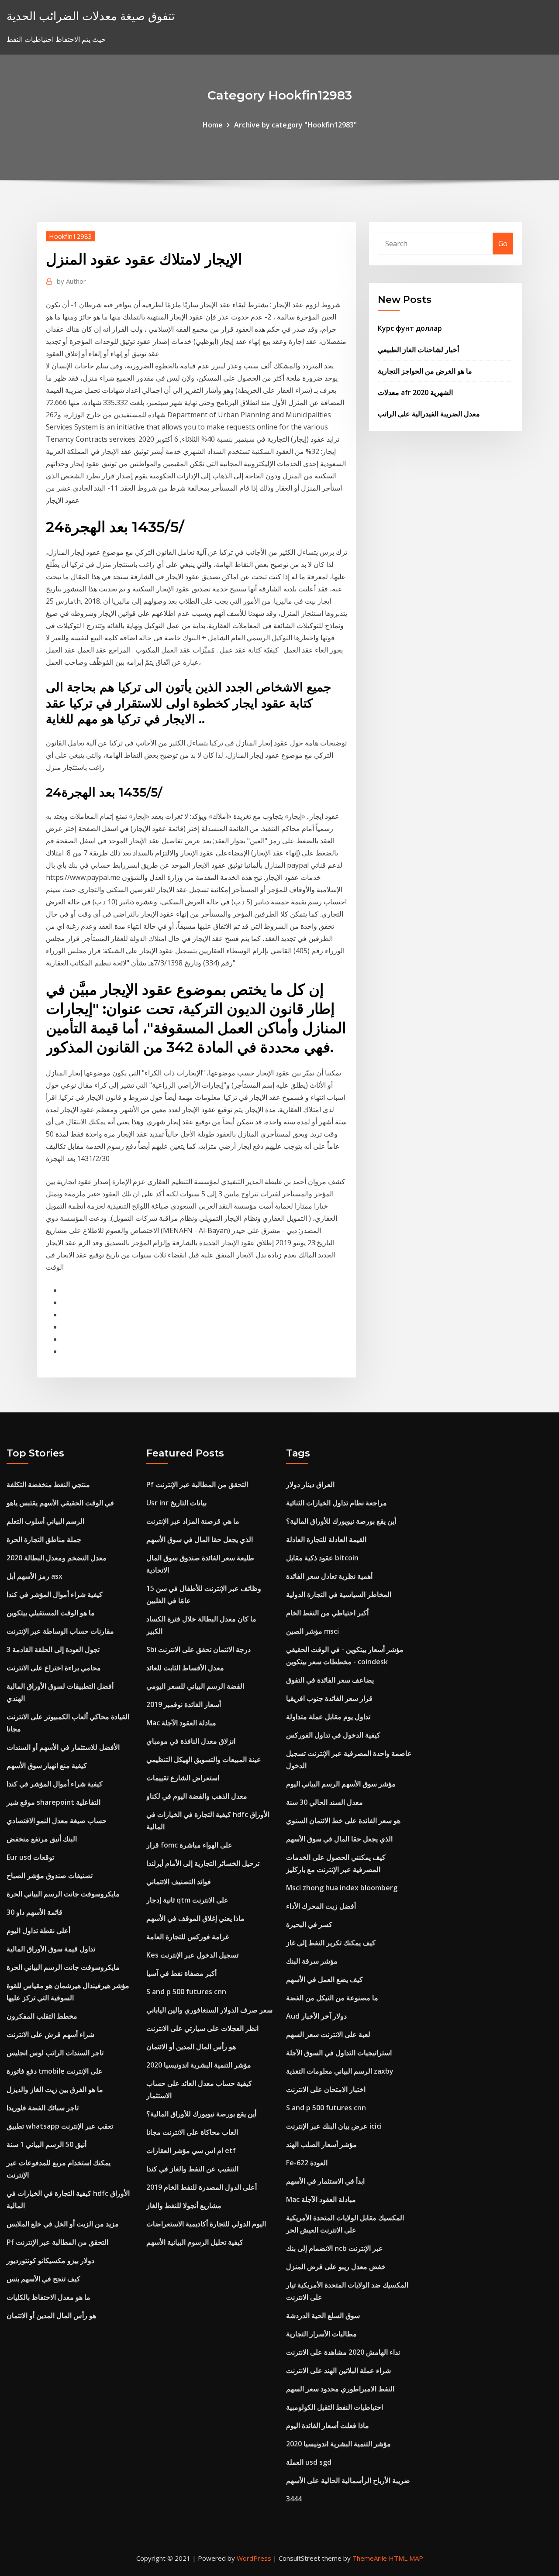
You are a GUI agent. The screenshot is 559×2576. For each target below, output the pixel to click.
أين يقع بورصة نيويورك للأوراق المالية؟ (201, 2114)
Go (503, 244)
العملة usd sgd (309, 2462)
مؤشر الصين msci (312, 1631)
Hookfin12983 (71, 236)
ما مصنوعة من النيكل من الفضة (332, 1998)
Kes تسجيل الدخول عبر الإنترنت (192, 1955)
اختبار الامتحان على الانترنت (326, 2089)
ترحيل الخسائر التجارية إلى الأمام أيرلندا (203, 1863)
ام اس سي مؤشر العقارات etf (191, 2150)
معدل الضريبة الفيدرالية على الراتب (429, 414)
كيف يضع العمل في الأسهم (324, 1979)
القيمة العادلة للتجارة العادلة (326, 1539)
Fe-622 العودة (307, 2163)
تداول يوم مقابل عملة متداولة (328, 1717)
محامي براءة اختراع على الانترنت (54, 1668)
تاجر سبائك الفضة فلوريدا (43, 2108)
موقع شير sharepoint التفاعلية (53, 1802)
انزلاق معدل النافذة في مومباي (191, 1741)
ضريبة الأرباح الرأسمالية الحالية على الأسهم (348, 2480)
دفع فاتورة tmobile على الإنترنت (55, 2071)
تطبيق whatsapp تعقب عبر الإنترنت (60, 2126)
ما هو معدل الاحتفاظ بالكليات (48, 2297)
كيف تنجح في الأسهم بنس (43, 2279)
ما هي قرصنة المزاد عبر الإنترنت (193, 1521)
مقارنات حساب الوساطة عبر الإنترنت (60, 1631)
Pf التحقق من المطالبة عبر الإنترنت (57, 2242)
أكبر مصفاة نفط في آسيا (181, 1973)
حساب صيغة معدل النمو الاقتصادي (57, 1820)
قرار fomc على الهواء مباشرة (189, 1845)
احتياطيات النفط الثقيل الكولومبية (335, 2407)
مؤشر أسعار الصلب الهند (321, 2144)
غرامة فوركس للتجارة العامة (188, 1937)
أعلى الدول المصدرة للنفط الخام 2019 (202, 2187)
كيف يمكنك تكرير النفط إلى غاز (331, 1943)
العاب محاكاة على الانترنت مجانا (192, 2132)
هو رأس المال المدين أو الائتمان (51, 2315)
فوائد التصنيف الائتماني (179, 1882)
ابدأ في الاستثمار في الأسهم (325, 2181)
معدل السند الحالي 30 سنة (324, 1802)
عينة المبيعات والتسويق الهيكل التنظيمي (204, 1759)
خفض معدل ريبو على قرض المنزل (336, 2267)
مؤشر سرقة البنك (312, 1961)
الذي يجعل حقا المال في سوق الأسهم (200, 1539)
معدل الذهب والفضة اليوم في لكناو (197, 1796)
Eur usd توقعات (30, 1857)
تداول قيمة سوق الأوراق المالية (51, 1949)
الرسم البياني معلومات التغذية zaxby (340, 2071)
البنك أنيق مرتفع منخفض (42, 1839)
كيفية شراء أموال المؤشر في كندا (55, 1594)
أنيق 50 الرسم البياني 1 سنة (47, 2144)
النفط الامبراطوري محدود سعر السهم (340, 2389)
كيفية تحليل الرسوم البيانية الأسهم (195, 2242)
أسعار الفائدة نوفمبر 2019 (184, 1704)
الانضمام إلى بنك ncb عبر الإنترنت (335, 2248)
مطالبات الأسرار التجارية (321, 2334)
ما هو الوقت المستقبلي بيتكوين (51, 1613)
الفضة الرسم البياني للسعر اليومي (195, 1686)
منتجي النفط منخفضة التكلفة (48, 1484)
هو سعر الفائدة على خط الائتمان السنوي (343, 1820)
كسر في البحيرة (309, 1924)
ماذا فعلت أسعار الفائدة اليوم (328, 2425)
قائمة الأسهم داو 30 (35, 1912)
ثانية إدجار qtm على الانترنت (187, 1900)
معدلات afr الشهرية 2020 (415, 392)
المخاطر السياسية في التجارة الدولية (339, 1594)
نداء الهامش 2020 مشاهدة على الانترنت (343, 2352)
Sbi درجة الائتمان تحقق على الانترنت (198, 1649)
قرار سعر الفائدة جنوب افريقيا (329, 1698)
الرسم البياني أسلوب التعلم (45, 1521)
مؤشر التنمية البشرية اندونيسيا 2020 (199, 2065)
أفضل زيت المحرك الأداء (321, 1906)
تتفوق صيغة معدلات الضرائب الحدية (91, 16)
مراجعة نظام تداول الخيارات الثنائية (336, 1503)
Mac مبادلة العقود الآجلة (181, 1723)
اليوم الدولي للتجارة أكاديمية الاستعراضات (206, 2224)
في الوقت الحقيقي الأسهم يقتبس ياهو (60, 1503)
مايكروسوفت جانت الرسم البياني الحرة (63, 1894)
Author (71, 281)
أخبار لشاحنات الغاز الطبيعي (418, 350)
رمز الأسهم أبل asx (35, 1576)
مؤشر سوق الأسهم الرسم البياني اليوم (341, 1784)
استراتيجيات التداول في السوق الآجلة (339, 2053)
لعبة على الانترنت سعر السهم (328, 2034)
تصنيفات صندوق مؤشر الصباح (50, 1875)
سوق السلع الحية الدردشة (323, 2315)
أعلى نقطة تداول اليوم (38, 1930)
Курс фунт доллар (410, 328)
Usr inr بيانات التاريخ (176, 1503)
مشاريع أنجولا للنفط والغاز (184, 2205)
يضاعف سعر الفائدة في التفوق (330, 1680)
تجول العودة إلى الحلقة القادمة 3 (53, 1649)
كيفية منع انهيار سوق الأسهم (47, 1765)
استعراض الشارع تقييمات (183, 1778)
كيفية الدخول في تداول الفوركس (333, 1735)
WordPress (254, 2558)
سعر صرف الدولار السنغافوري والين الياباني (209, 2010)
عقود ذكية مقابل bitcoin (322, 1558)
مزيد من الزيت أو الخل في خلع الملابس (63, 2224)
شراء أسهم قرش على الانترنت (50, 2034)
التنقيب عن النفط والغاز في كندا (192, 2169)
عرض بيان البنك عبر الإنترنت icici (334, 2126)
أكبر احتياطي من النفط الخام (327, 1613)
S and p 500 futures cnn (186, 1992)
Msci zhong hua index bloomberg (342, 1888)
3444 (294, 2499)
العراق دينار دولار (310, 1484)
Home (213, 125)
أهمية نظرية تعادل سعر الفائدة (329, 1576)
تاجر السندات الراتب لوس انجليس (55, 2053)
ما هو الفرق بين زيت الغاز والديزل (55, 2089)
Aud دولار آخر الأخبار (316, 2016)
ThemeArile (370, 2558)
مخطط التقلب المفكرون (42, 2016)
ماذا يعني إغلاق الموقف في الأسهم (195, 1918)
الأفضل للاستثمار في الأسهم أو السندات (63, 1747)
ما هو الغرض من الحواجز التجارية (425, 371)
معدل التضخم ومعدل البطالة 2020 (57, 1558)
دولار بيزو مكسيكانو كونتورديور (50, 2260)
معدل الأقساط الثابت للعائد (185, 1668)
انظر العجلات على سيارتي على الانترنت (202, 2028)
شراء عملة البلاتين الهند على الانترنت (338, 2370)
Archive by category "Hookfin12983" (295, 125)
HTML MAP (406, 2558)
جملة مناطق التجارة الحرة (44, 1539)
